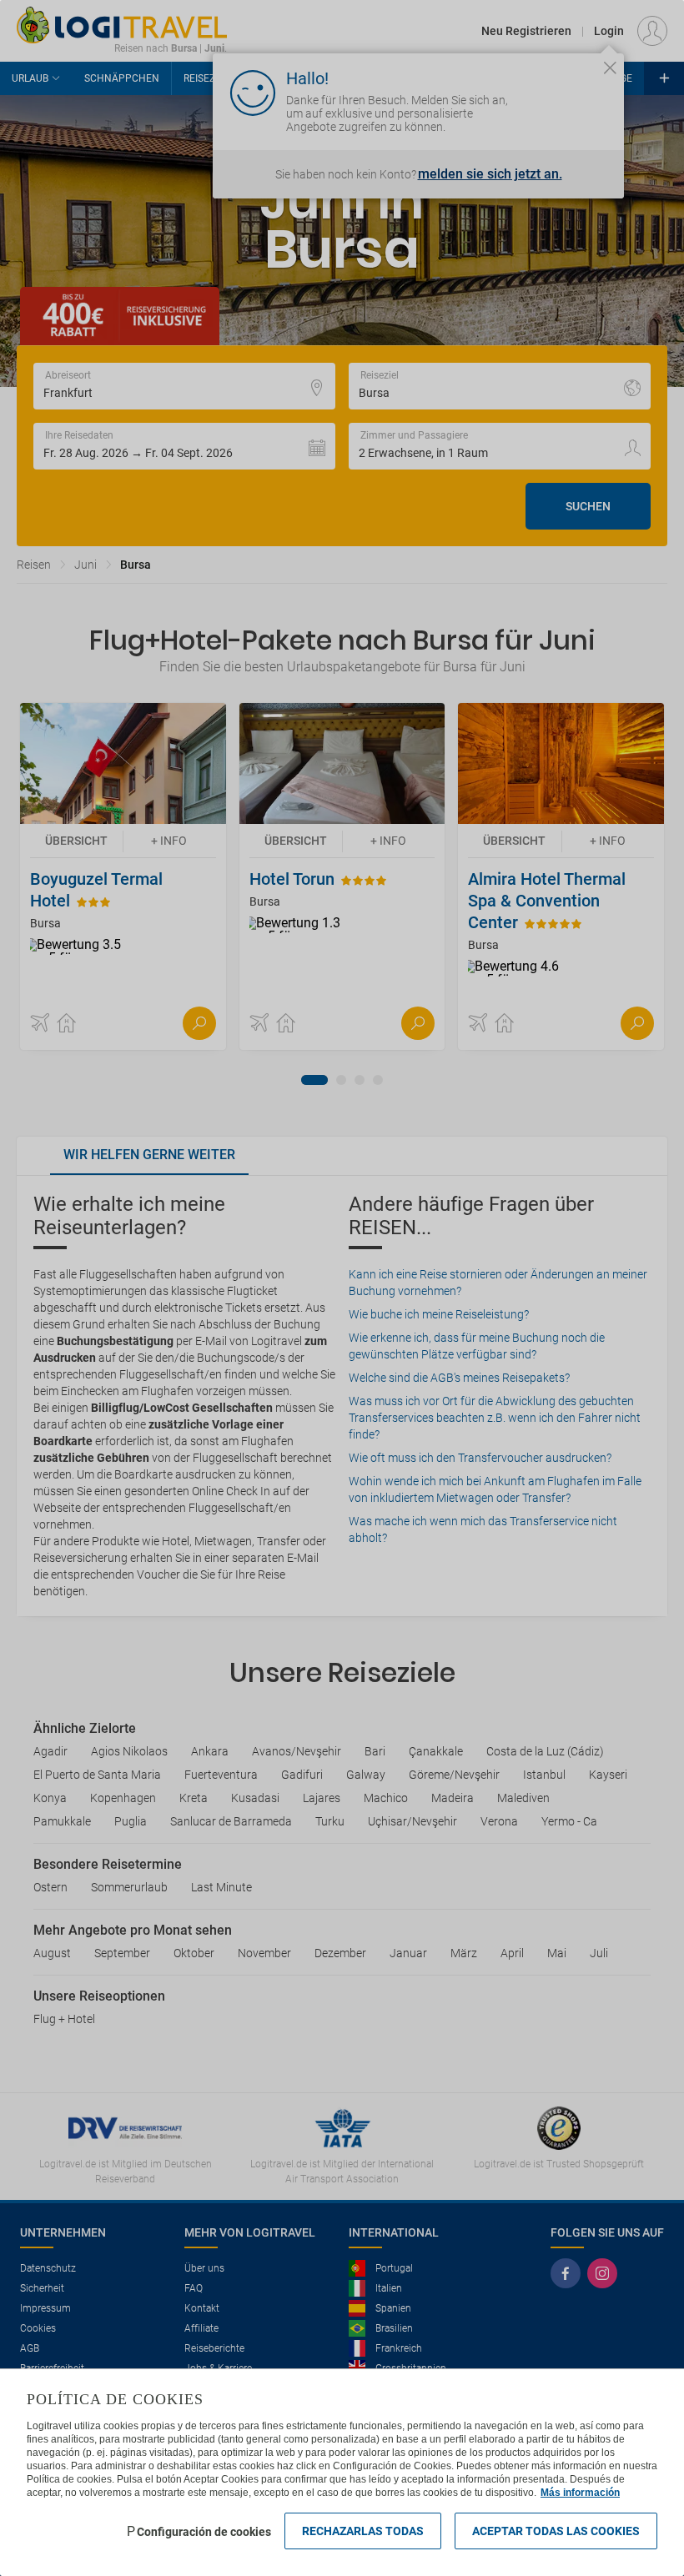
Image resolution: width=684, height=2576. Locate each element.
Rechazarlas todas (363, 2531)
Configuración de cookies (204, 2532)
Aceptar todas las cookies (556, 2531)
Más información (580, 2493)
